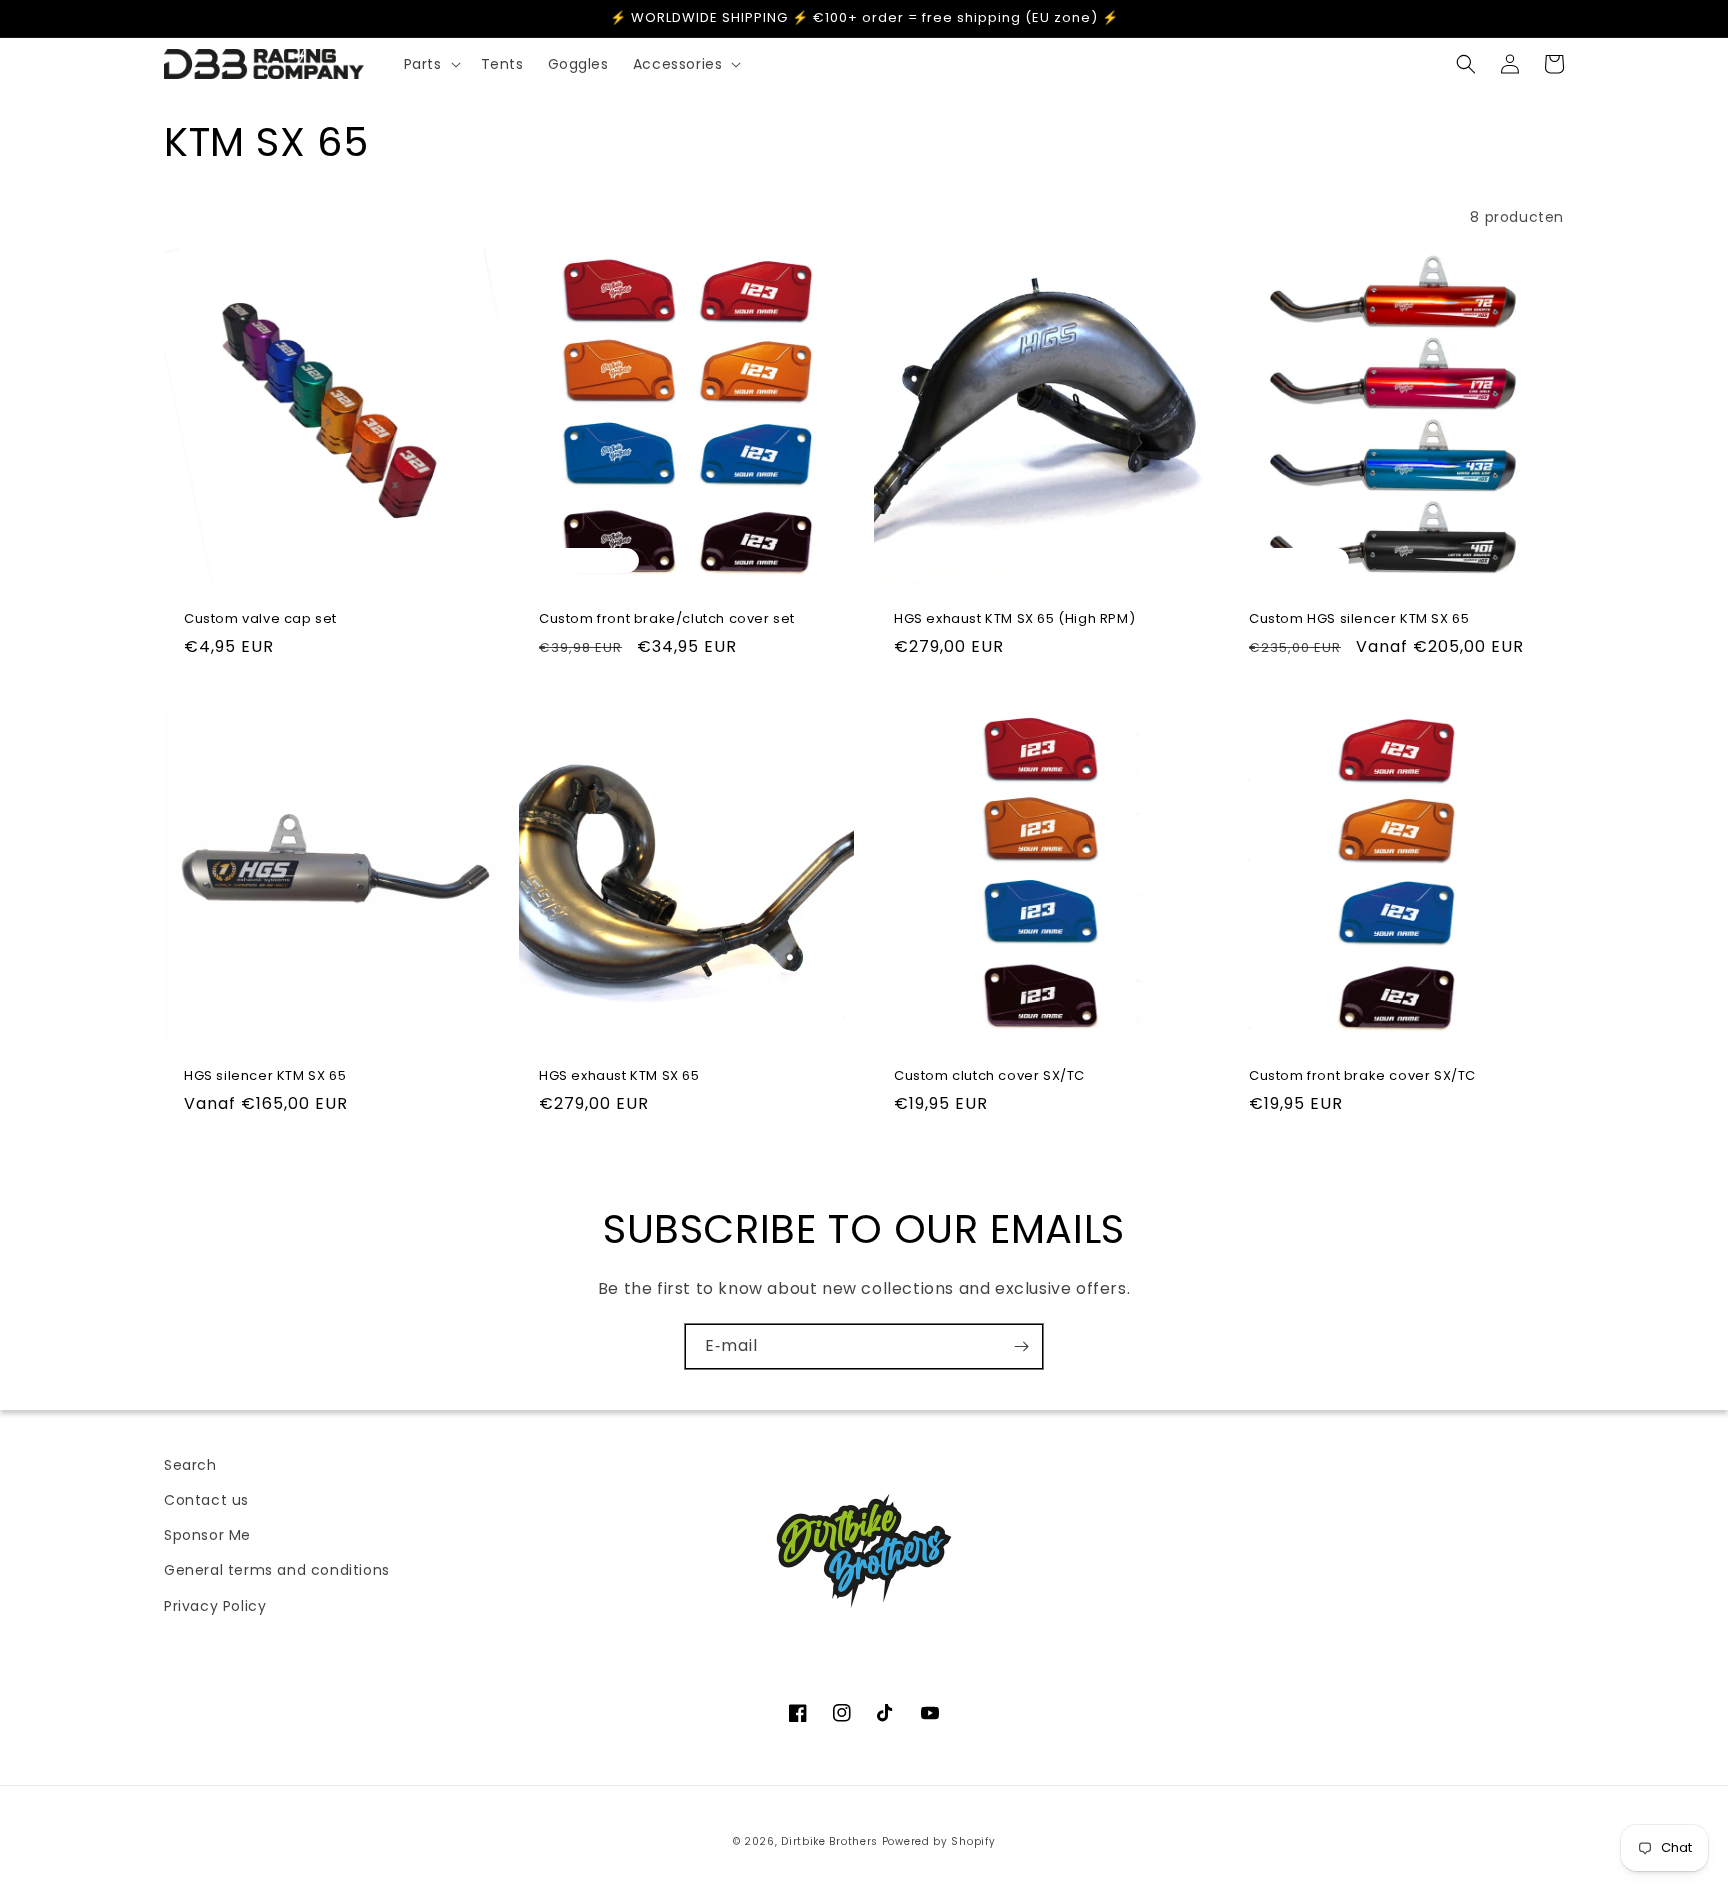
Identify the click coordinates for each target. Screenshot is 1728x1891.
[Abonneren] (1021, 1346)
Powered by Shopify (939, 1841)
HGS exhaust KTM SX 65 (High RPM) (1014, 619)
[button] (430, 64)
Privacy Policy (215, 1606)
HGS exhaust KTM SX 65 (619, 1076)
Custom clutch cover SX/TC (989, 1076)
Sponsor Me (207, 1535)
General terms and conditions (277, 1570)
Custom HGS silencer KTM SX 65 (1359, 619)
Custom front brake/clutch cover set (667, 619)
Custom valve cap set (260, 619)
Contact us (206, 1500)
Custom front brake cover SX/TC (1362, 1076)
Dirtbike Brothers (829, 1841)
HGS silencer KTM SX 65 (265, 1076)
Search (190, 1465)
